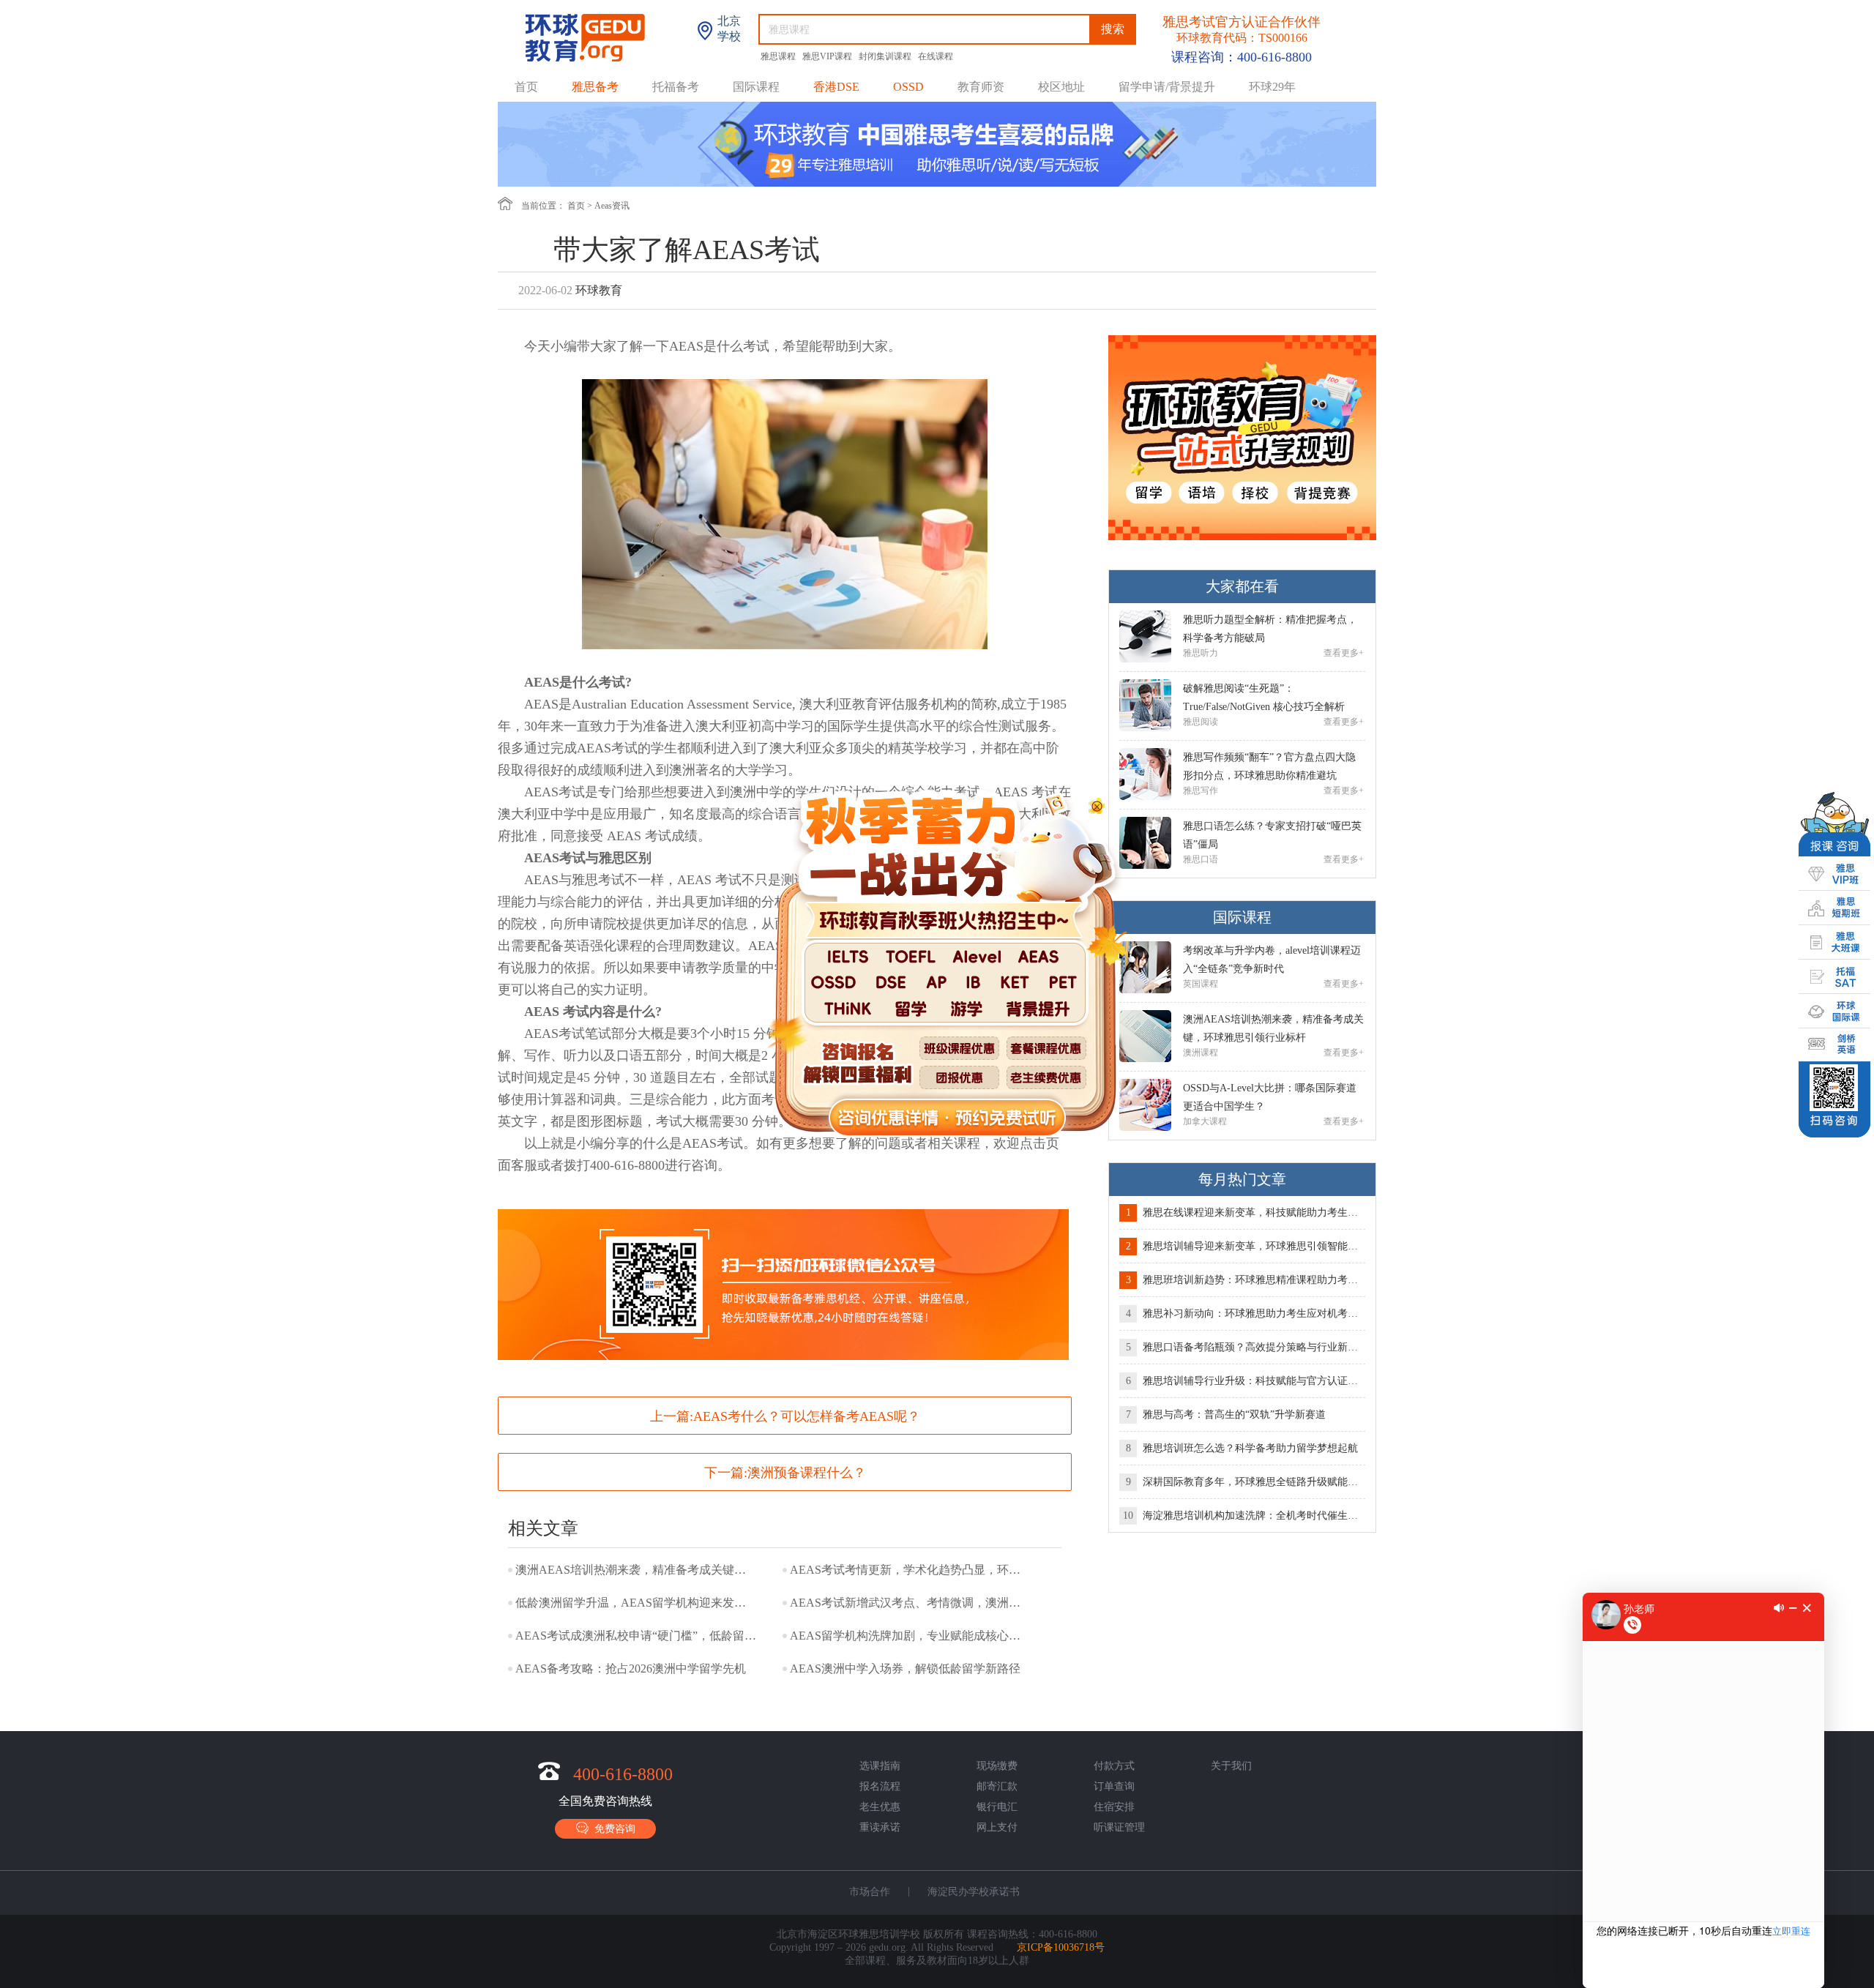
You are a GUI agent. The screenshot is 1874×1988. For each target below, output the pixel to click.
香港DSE (836, 87)
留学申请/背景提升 (1167, 87)
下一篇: (785, 1473)
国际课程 (756, 87)
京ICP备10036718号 (1061, 1947)
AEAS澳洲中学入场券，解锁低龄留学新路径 (905, 1668)
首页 (526, 87)
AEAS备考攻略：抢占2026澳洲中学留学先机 (631, 1668)
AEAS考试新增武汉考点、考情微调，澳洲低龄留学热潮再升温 (911, 1603)
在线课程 (936, 56)
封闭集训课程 (886, 56)
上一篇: (785, 1416)
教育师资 (981, 87)
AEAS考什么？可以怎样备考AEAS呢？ (807, 1416)
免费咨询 (612, 1829)
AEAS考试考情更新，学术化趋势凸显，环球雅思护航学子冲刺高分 (911, 1570)
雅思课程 (779, 56)
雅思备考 (595, 87)
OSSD (908, 87)
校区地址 (1061, 87)
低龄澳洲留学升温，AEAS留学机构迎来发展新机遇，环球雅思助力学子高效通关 (636, 1603)
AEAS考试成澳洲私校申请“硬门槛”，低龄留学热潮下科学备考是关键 (636, 1636)
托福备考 (676, 87)
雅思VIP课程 (828, 56)
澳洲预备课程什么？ (807, 1473)
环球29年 (1272, 87)
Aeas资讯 (612, 206)
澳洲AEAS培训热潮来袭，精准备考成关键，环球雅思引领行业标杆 (636, 1570)
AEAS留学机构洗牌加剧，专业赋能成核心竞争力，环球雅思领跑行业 (911, 1636)
